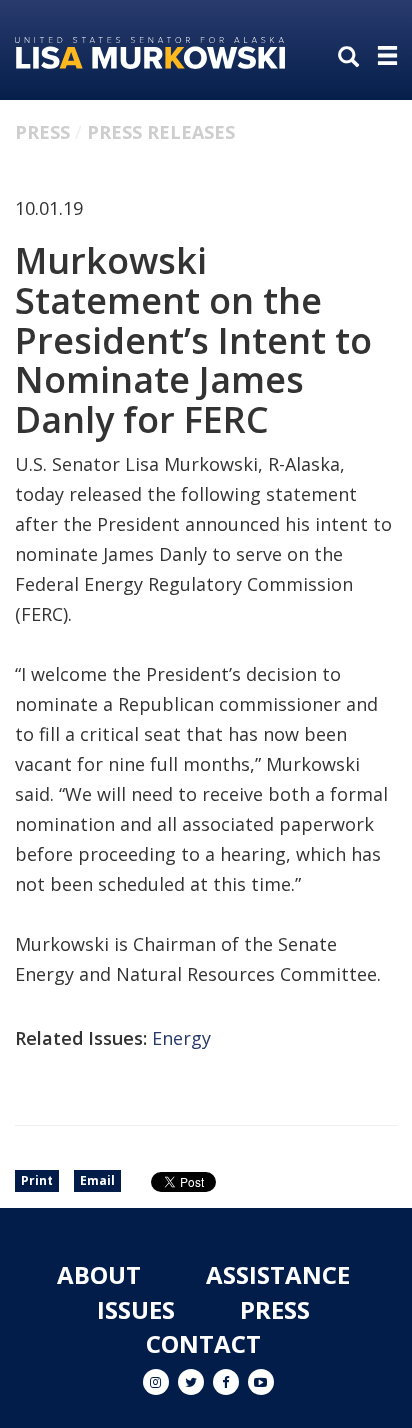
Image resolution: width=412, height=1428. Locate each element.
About (99, 1274)
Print (37, 1180)
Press (42, 132)
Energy (181, 1038)
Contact (203, 1343)
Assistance (278, 1274)
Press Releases (161, 132)
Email (97, 1180)
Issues (136, 1309)
